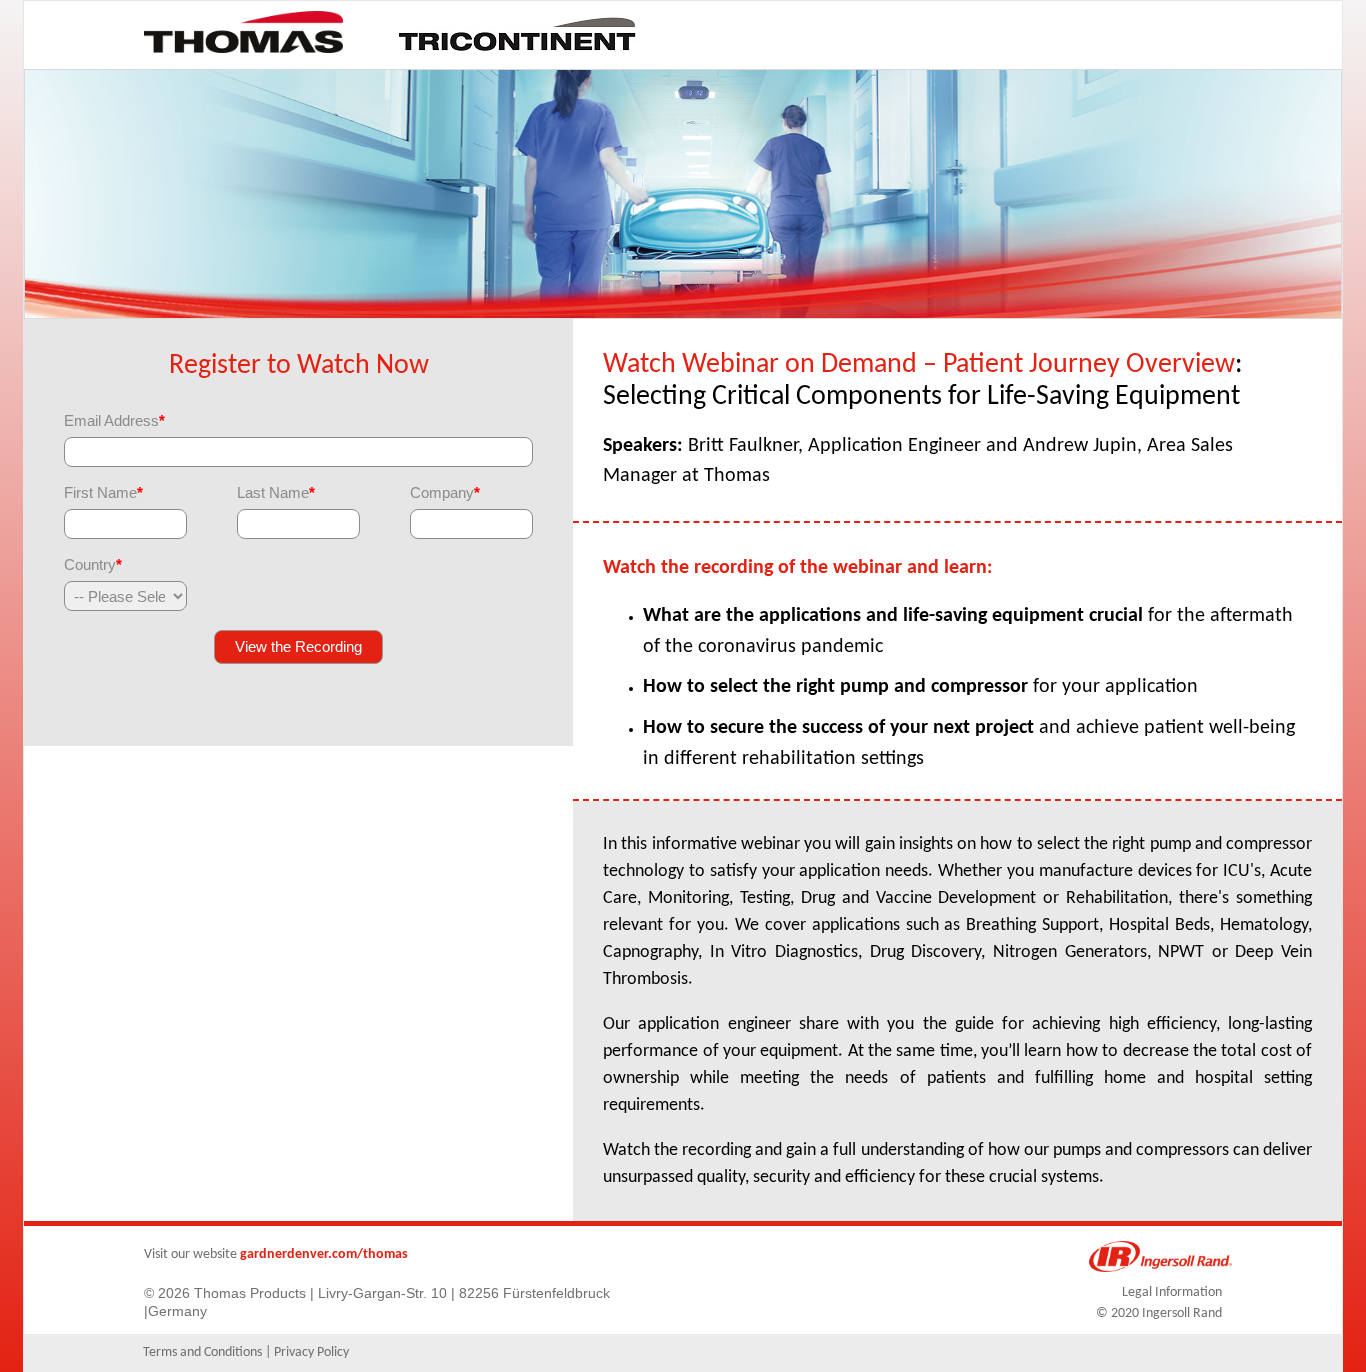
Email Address (114, 420)
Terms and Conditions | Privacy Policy (246, 1352)
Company (445, 492)
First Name (103, 492)
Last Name (276, 492)
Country (93, 564)
